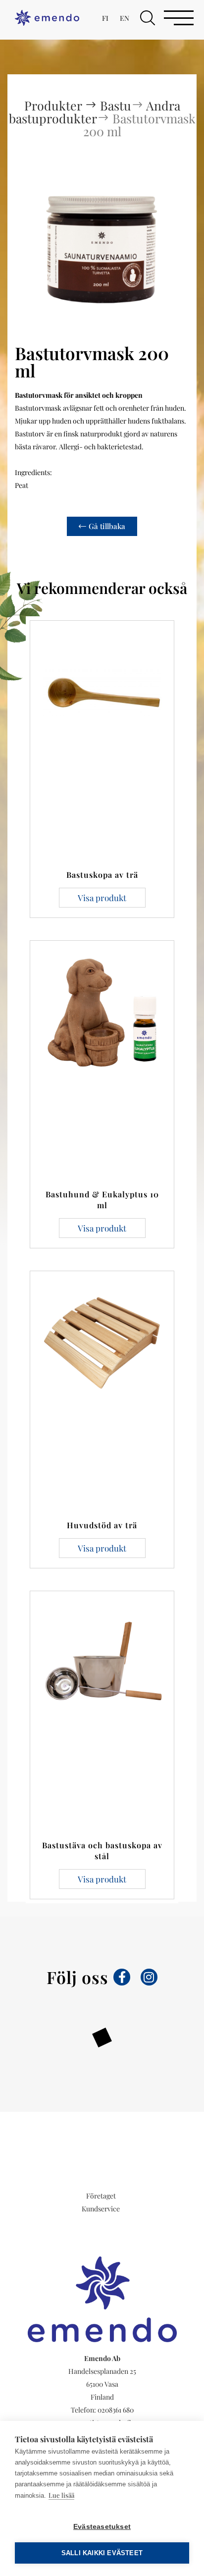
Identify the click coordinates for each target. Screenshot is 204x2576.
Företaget (101, 2196)
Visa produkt (102, 898)
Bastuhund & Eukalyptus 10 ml (102, 1200)
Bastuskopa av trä (102, 875)
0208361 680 (116, 2410)
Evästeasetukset (102, 2527)
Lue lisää (61, 2495)
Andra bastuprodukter (95, 112)
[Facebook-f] (122, 1977)
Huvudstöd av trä (102, 1525)
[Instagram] (149, 1977)
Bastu (116, 105)
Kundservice (101, 2209)
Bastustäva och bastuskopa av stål (102, 1851)
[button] (148, 18)
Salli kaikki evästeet (102, 2553)
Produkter (54, 105)
